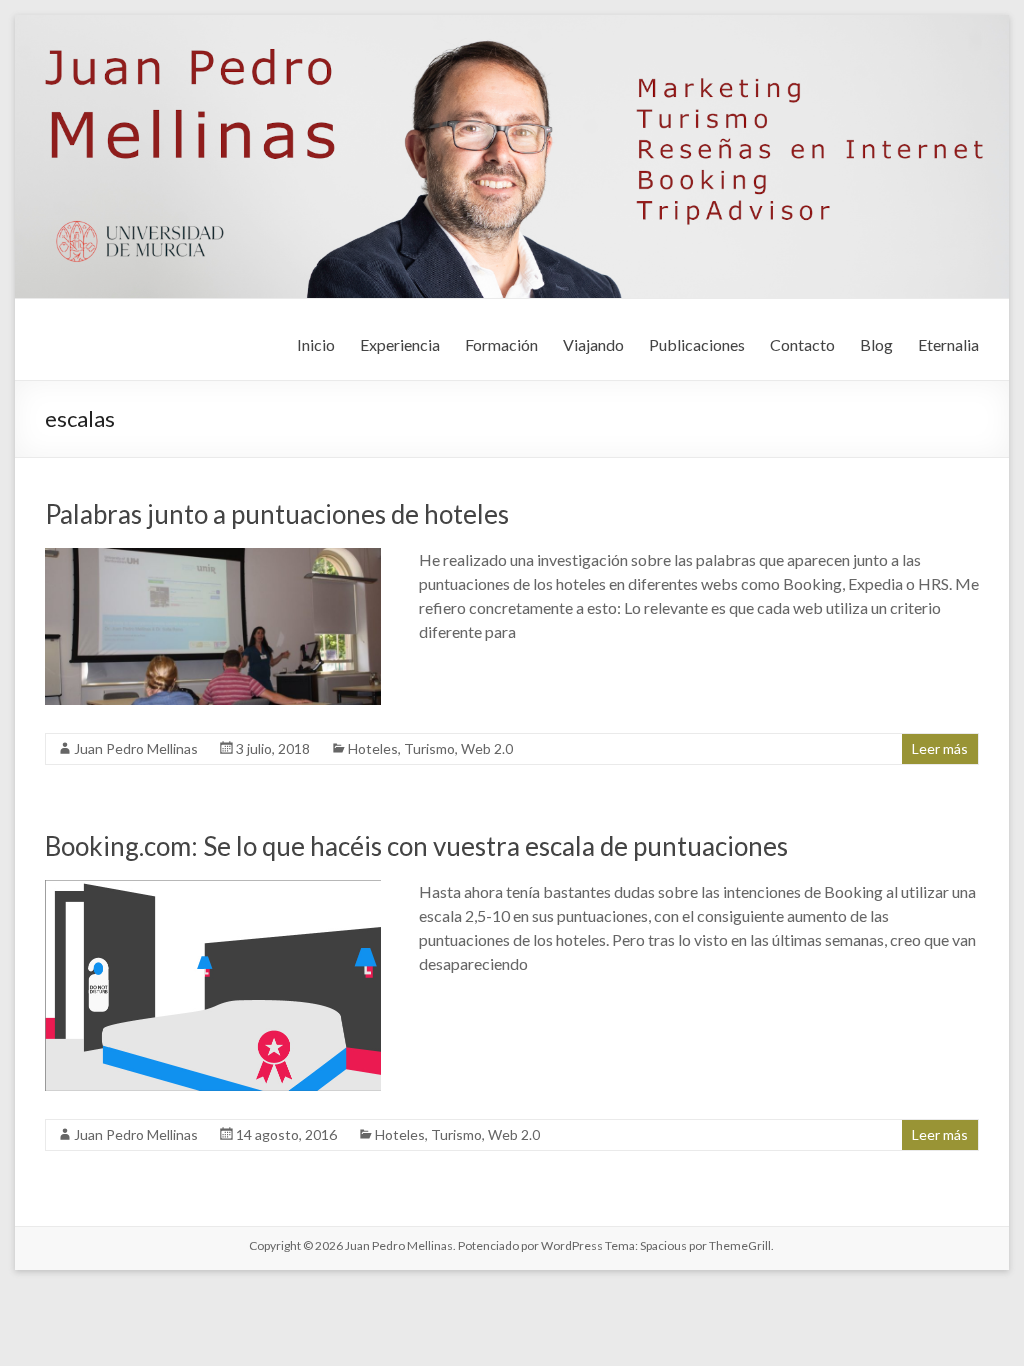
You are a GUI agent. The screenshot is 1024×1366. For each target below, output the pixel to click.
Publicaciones (697, 344)
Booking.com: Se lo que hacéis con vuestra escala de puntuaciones (416, 846)
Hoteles (373, 748)
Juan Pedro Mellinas (136, 748)
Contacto (802, 344)
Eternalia (948, 344)
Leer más (940, 748)
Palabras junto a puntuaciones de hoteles (277, 514)
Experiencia (400, 344)
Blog (876, 344)
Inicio (316, 344)
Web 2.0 (487, 748)
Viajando (593, 344)
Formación (501, 344)
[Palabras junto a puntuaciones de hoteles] (213, 557)
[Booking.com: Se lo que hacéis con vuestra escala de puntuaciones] (213, 889)
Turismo (429, 748)
